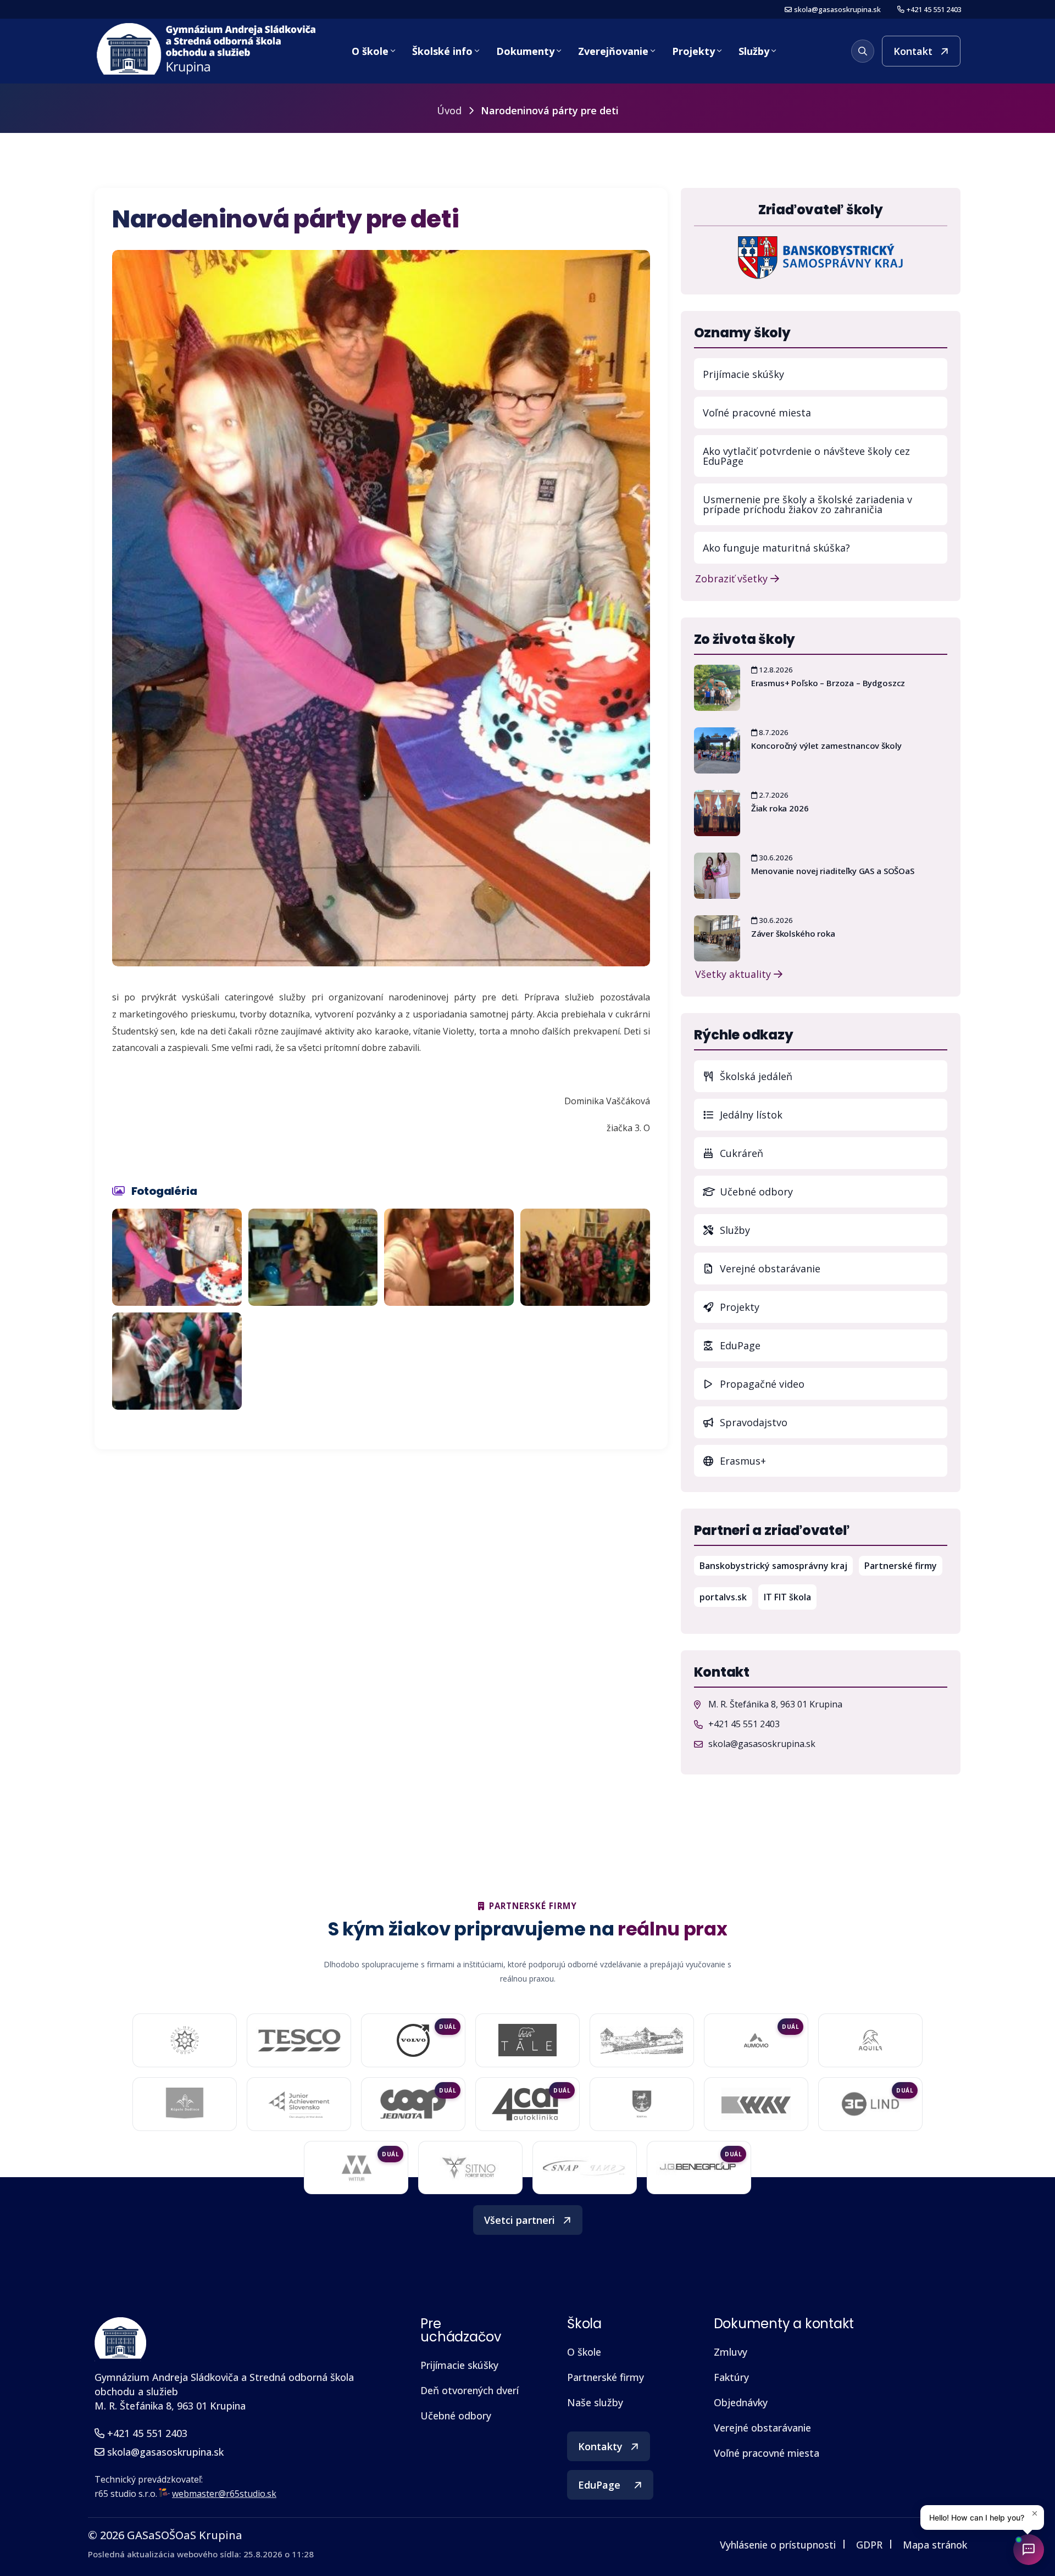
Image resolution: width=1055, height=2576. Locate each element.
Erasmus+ (742, 1461)
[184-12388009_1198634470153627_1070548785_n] (177, 1257)
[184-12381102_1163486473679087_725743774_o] (449, 1257)
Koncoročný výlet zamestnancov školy (826, 745)
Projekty (693, 51)
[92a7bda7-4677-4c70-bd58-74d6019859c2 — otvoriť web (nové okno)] (185, 2104)
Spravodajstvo (752, 1422)
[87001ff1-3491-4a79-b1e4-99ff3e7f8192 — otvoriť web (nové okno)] (870, 2040)
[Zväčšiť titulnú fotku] (381, 608)
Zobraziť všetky (733, 578)
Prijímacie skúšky (743, 374)
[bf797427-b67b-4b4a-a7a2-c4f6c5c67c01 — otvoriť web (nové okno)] (356, 2168)
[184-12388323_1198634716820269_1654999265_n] (313, 1257)
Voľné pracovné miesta (757, 413)
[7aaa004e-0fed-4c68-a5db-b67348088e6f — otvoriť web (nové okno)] (527, 2040)
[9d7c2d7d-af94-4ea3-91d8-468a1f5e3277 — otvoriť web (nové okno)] (413, 2104)
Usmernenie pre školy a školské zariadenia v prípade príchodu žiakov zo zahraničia (807, 504)
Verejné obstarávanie (769, 1268)
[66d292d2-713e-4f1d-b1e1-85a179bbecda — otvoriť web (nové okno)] (413, 2040)
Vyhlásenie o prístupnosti (778, 2545)
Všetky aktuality (734, 973)
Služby (754, 51)
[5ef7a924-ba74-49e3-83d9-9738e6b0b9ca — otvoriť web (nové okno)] (585, 2168)
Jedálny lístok (832, 1114)
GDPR (869, 2545)
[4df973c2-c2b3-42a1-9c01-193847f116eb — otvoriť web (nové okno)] (699, 2168)
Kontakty (600, 2446)
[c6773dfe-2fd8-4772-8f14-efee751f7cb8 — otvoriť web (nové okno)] (870, 2104)
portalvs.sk (726, 1597)
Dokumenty (525, 51)
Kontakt (913, 51)
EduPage (832, 1345)
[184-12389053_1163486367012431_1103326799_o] (585, 1257)
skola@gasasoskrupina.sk (837, 10)
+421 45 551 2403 (934, 10)
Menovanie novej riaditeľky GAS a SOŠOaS (833, 871)
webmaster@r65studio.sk (224, 2494)
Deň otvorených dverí (470, 2390)
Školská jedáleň (755, 1076)
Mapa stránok (935, 2545)
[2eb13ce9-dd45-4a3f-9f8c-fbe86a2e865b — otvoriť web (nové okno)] (299, 2040)
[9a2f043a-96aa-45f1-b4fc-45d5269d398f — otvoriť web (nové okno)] (299, 2104)
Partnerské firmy (901, 1566)
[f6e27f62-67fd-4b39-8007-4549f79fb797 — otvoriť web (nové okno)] (642, 2104)
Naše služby (595, 2402)
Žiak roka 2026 (780, 808)
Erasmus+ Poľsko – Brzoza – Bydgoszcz (828, 683)
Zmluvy (731, 2352)
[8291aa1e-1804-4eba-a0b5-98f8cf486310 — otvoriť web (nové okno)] (756, 2040)
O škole (370, 51)
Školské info (442, 51)
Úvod (449, 110)
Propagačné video (761, 1384)
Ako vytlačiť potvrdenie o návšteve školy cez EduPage (806, 456)
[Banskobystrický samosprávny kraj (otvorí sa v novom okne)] (820, 257)
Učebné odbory (755, 1192)
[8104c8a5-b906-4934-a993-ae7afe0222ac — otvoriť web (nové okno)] (642, 2040)
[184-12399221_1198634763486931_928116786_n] (177, 1361)
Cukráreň (740, 1153)
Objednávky (741, 2402)
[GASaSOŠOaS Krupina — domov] (207, 49)
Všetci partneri (520, 2220)
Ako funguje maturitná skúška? (776, 548)
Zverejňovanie (613, 51)
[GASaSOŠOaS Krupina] (120, 2338)
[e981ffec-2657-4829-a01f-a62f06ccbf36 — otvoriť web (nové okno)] (756, 2104)
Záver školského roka (793, 933)
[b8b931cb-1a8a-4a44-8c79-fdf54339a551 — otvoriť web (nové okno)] (470, 2168)
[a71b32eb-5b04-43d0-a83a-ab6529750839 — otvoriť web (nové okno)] (527, 2104)
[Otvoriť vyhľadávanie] (863, 51)
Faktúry (731, 2377)
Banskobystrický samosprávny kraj (776, 1565)
